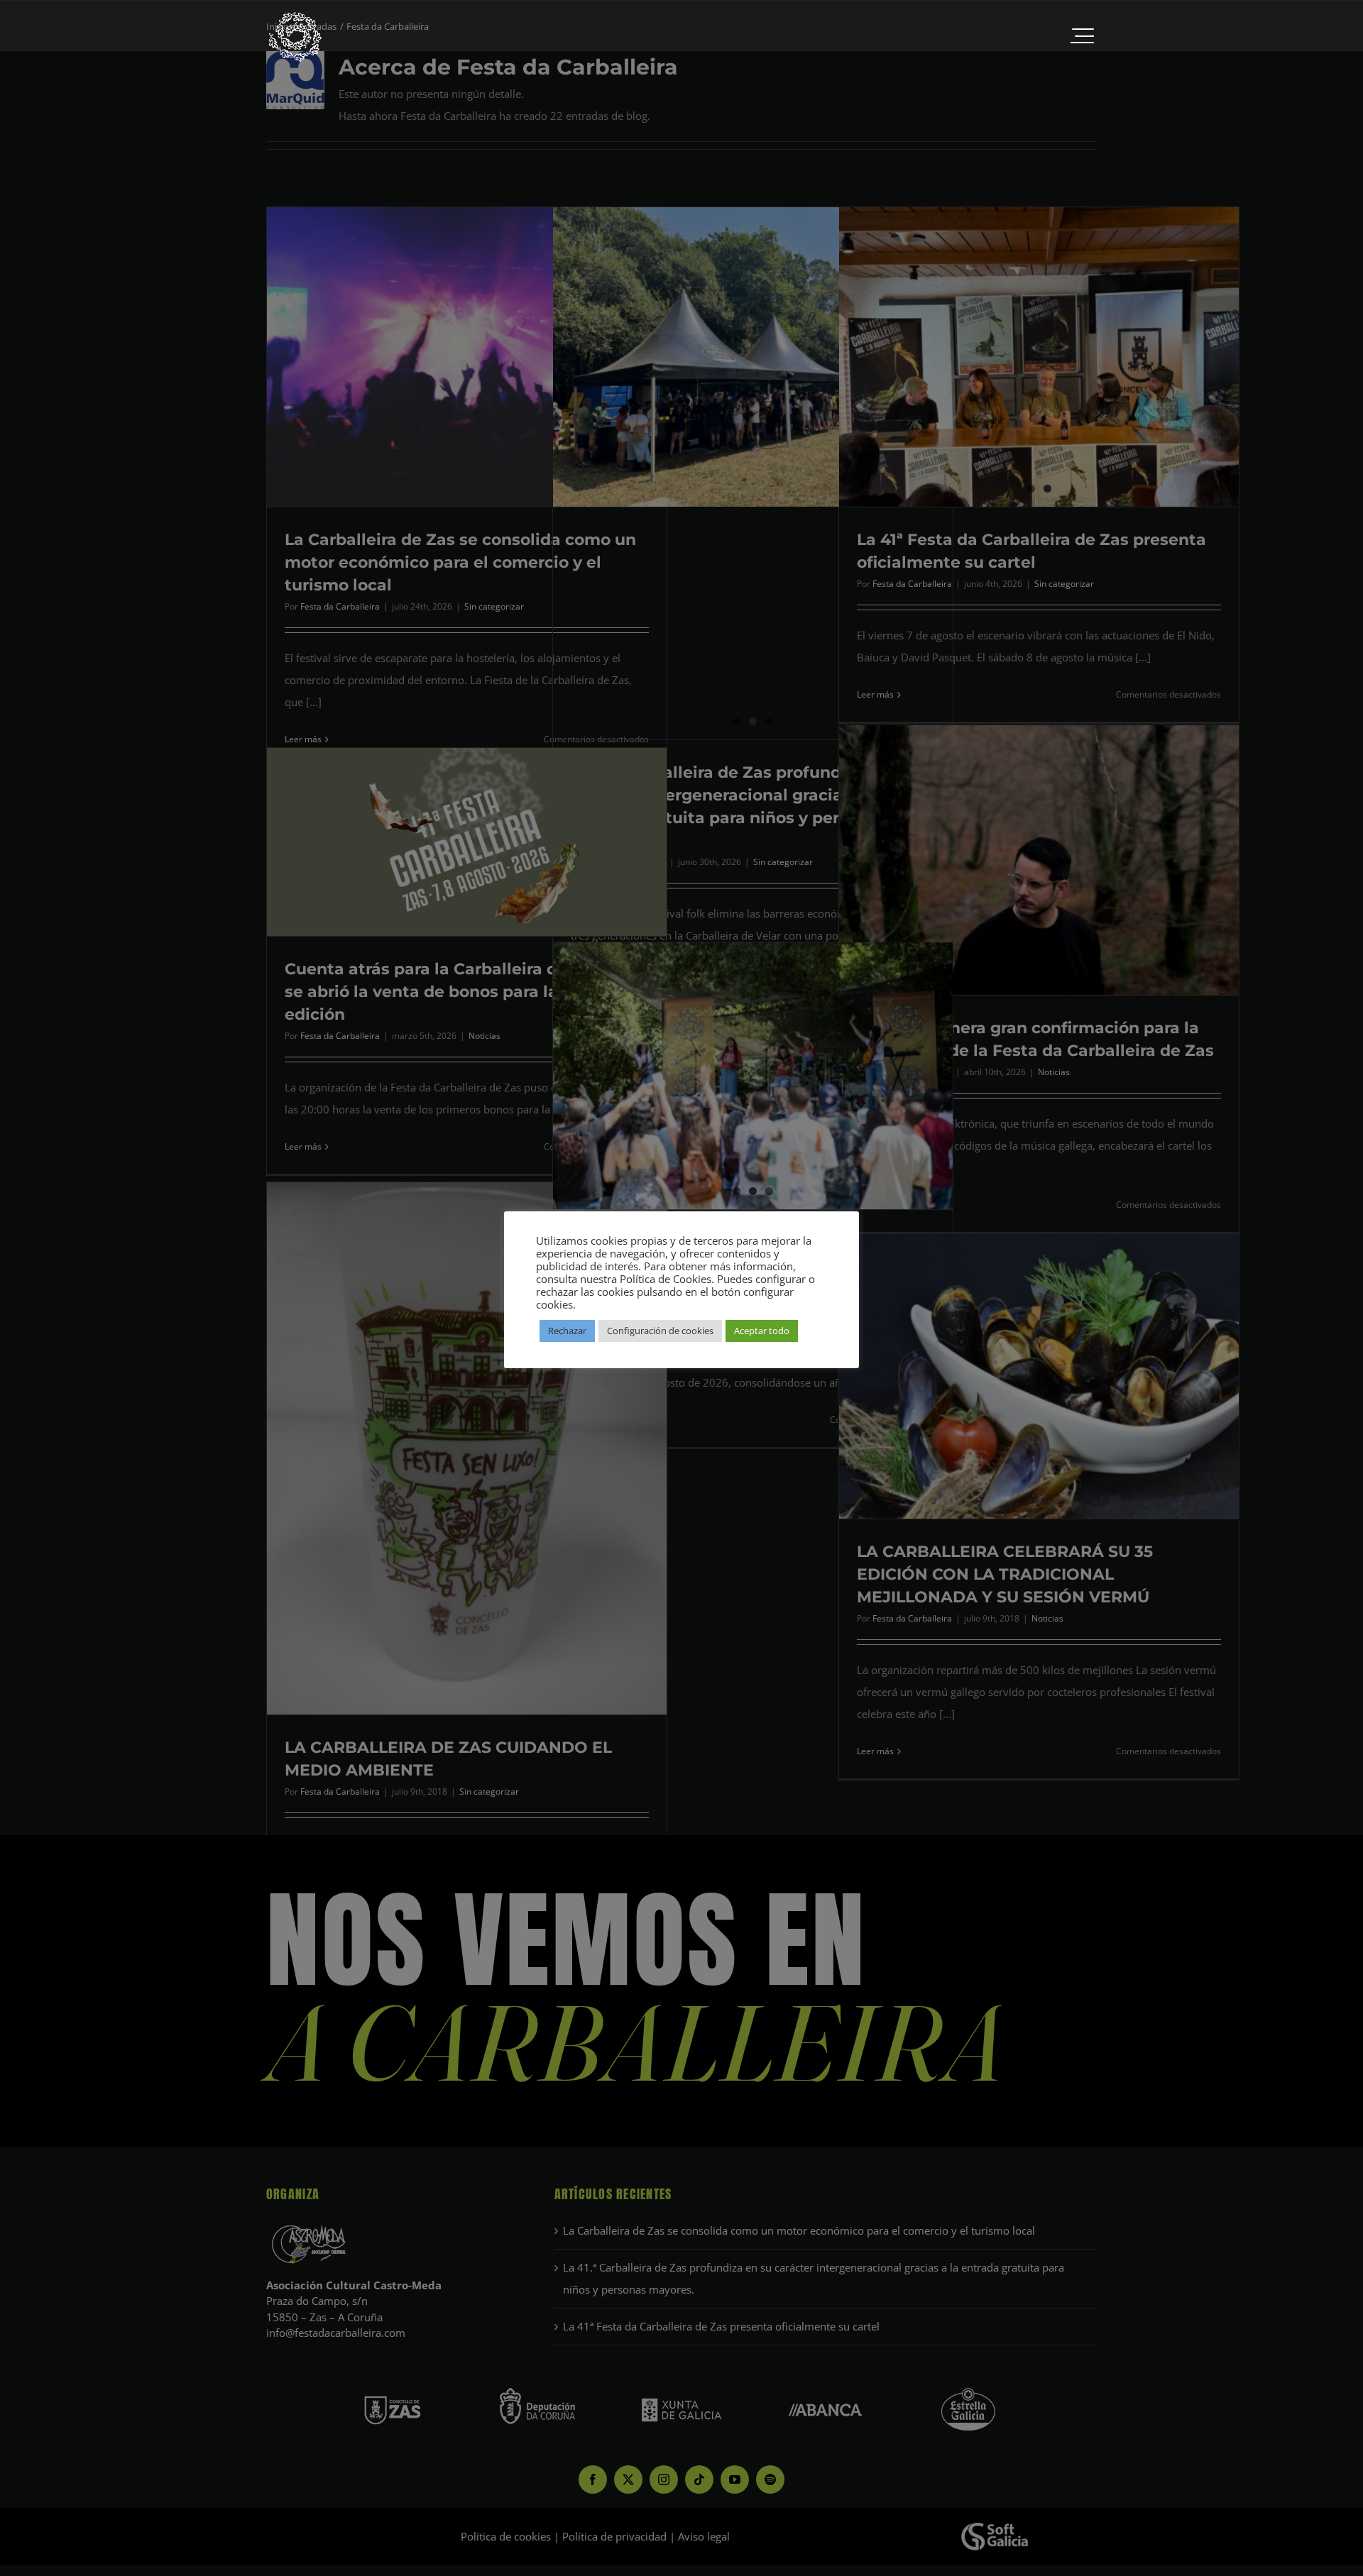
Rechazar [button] (567, 1331)
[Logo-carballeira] (295, 16)
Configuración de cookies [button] (660, 1331)
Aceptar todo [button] (762, 1331)
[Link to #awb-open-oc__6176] (1082, 37)
